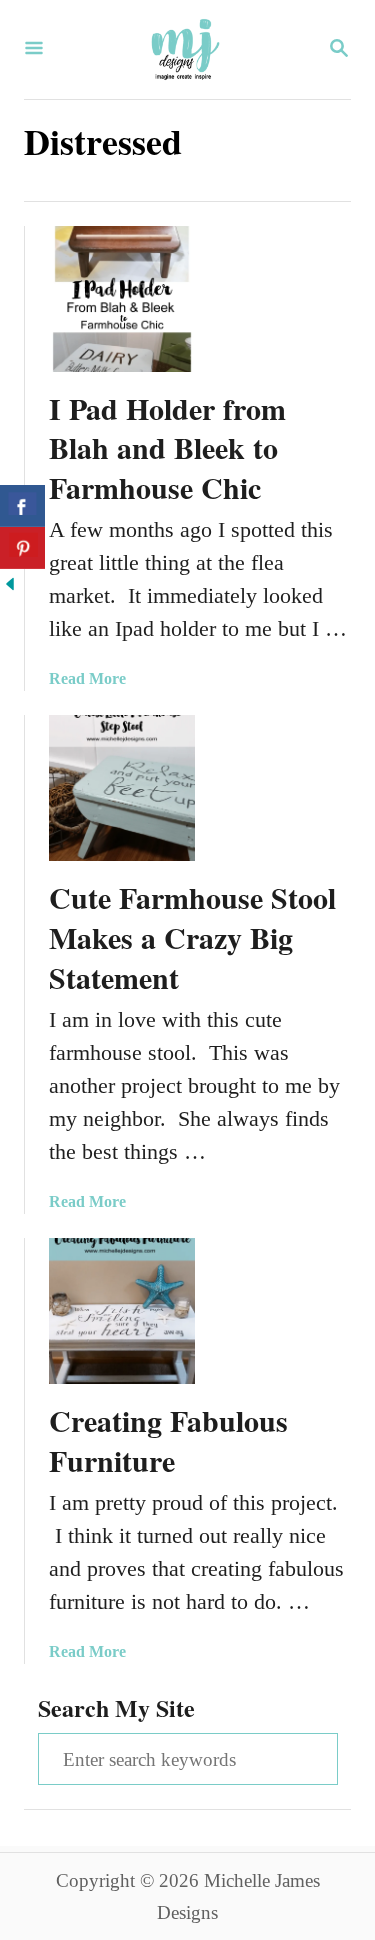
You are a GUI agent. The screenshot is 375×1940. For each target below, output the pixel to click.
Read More (87, 678)
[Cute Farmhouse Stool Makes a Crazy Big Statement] (122, 788)
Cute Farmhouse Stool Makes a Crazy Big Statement (192, 937)
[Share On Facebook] (22, 506)
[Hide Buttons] (10, 586)
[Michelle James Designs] (185, 49)
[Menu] (34, 50)
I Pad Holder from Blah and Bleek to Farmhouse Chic (167, 448)
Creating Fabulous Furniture (168, 1440)
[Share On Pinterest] (22, 548)
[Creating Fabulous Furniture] (122, 1311)
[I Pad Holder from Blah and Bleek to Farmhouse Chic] (122, 299)
